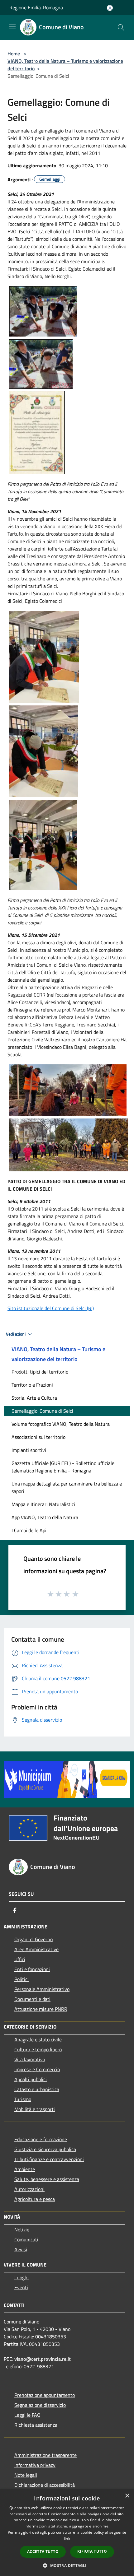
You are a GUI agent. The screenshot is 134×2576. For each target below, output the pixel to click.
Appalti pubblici (31, 2079)
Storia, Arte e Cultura (34, 1398)
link (67, 2539)
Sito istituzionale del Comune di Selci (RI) (51, 1308)
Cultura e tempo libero (38, 2049)
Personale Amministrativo (42, 1989)
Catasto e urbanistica (37, 2089)
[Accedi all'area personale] (110, 8)
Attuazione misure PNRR (41, 2009)
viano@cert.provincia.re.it (43, 2359)
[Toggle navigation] (12, 27)
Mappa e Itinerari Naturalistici (43, 1504)
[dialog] (67, 2533)
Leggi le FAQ (27, 2415)
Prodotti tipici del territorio (40, 1372)
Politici (22, 1979)
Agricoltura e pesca (35, 2199)
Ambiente (25, 2169)
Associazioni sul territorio (38, 1437)
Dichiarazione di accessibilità (45, 2485)
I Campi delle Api (29, 1530)
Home (14, 53)
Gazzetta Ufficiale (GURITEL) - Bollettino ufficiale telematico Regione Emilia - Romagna (63, 1467)
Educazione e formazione (41, 2139)
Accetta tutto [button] (43, 2552)
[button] (67, 2565)
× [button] (127, 2496)
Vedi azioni (16, 1334)
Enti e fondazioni (32, 1969)
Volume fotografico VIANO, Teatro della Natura (61, 1424)
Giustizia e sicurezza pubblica (45, 2149)
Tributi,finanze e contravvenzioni (49, 2159)
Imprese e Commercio (37, 2069)
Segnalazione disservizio (40, 2405)
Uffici (20, 1959)
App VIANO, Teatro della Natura (45, 1517)
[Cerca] (121, 27)
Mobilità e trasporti (35, 2109)
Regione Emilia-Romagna (36, 7)
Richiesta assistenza (36, 2425)
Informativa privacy (35, 2465)
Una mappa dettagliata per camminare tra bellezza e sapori (67, 1487)
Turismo (23, 2099)
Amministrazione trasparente (45, 2455)
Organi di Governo (33, 1939)
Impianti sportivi (29, 1450)
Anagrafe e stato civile (38, 2039)
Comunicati (26, 2239)
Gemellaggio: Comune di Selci (42, 1411)
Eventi (21, 2287)
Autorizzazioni (29, 2189)
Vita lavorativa (30, 2059)
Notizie (22, 2230)
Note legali (26, 2475)
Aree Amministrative (36, 1949)
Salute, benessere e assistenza (47, 2179)
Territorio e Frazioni (32, 1385)
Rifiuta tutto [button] (92, 2551)
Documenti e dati (32, 1999)
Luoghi (22, 2277)
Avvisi (21, 2249)
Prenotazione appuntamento (45, 2395)
